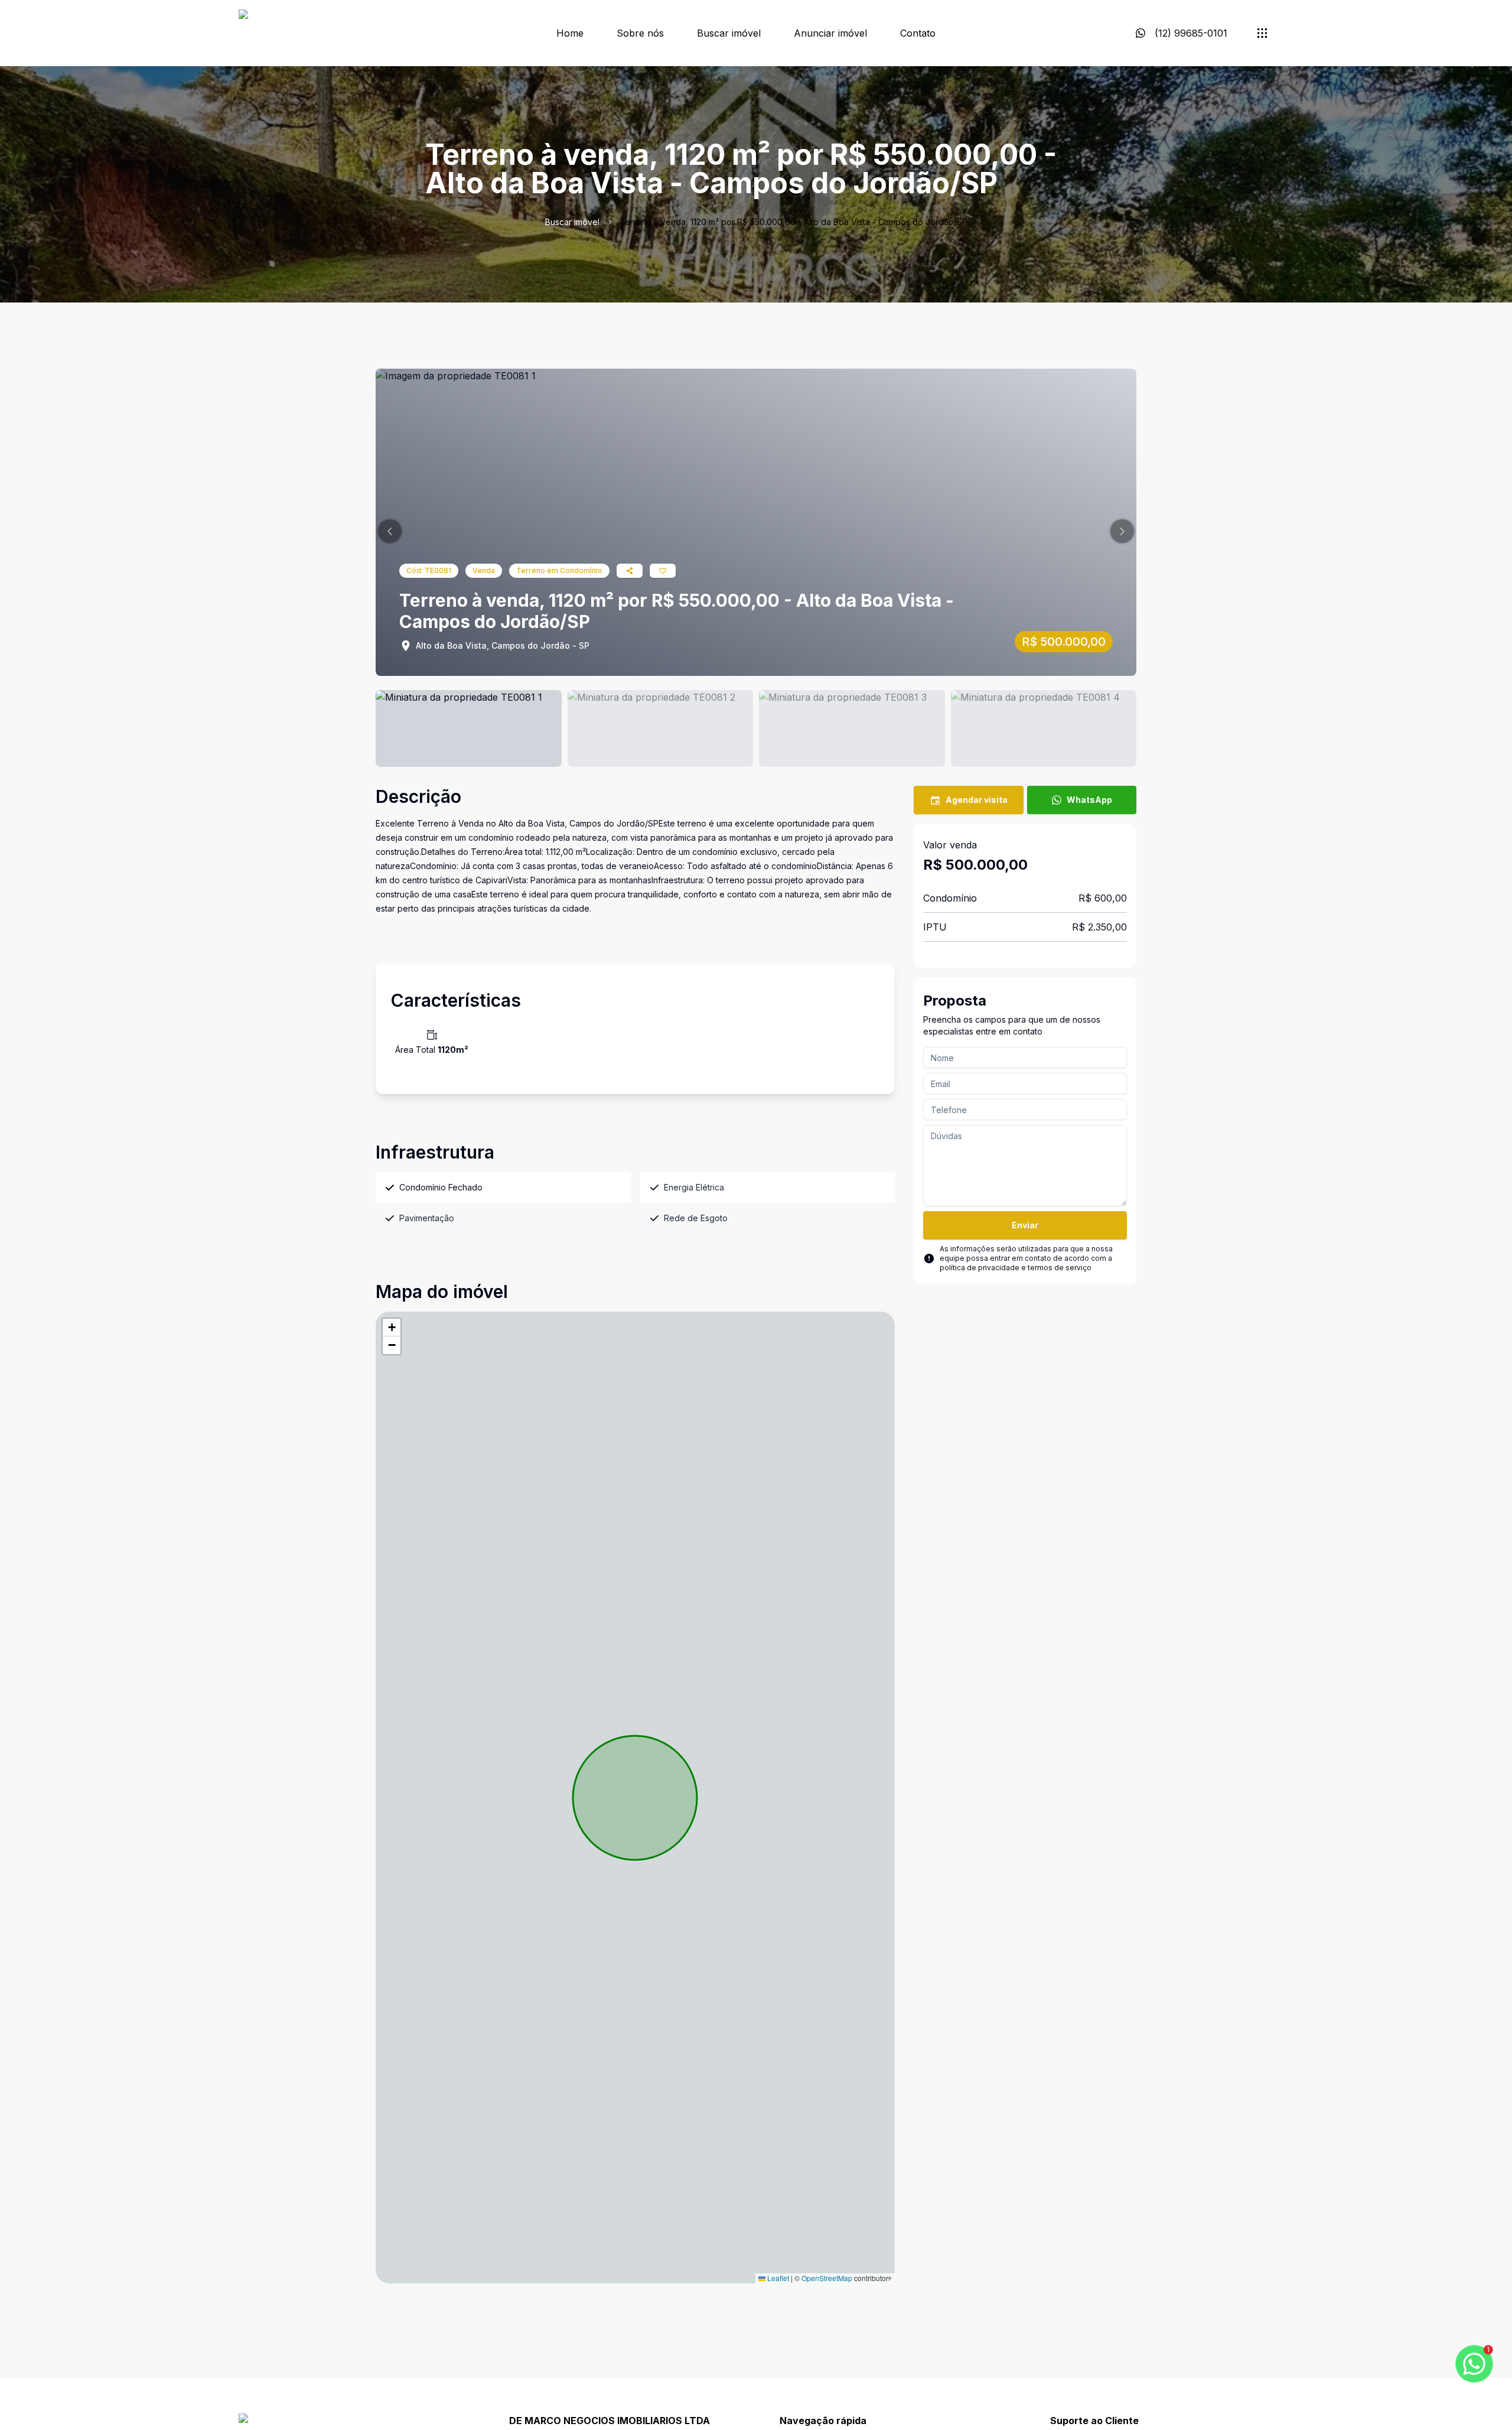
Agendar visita (977, 800)
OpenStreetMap (827, 2278)
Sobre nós (640, 33)
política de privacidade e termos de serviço (1016, 1268)
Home (570, 33)
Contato (918, 33)
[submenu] (1262, 33)
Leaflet (777, 2278)
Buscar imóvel (729, 33)
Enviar (1025, 1225)
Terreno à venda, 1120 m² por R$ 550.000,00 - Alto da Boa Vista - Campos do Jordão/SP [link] (794, 222)
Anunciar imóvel (830, 33)
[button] (390, 531)
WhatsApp (1089, 800)
